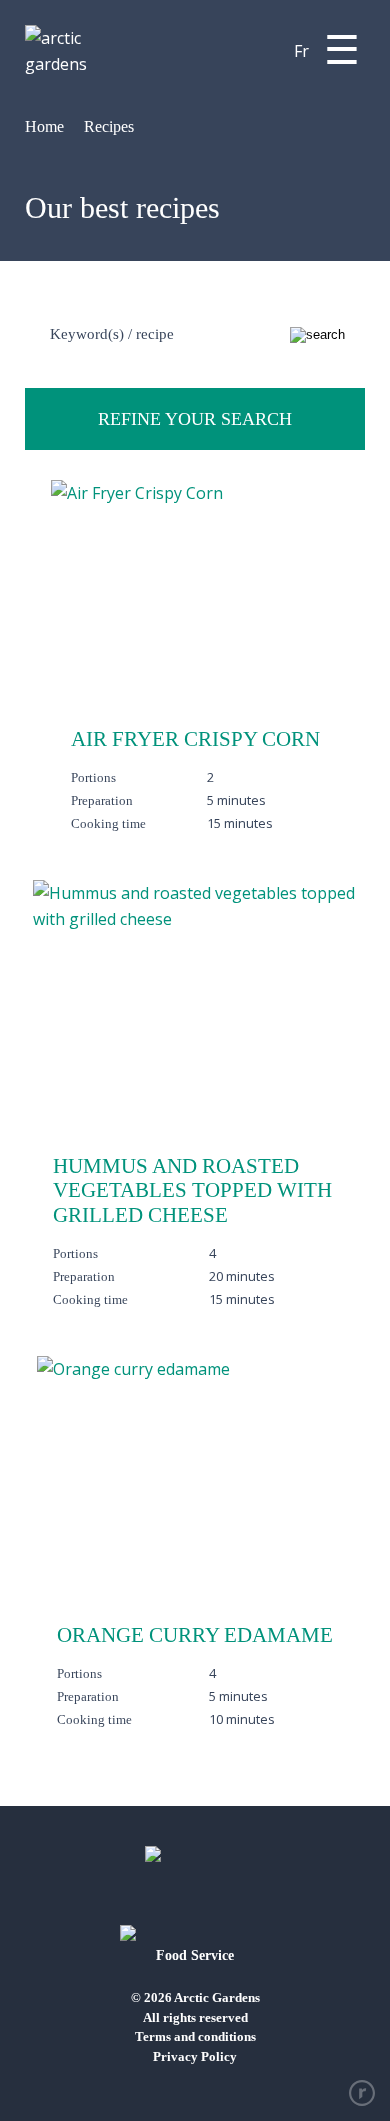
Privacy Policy (195, 2056)
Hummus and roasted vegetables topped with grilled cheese (192, 1190)
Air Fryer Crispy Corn (195, 739)
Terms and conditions (195, 2036)
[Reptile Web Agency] (362, 2093)
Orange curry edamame (195, 1635)
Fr (301, 51)
